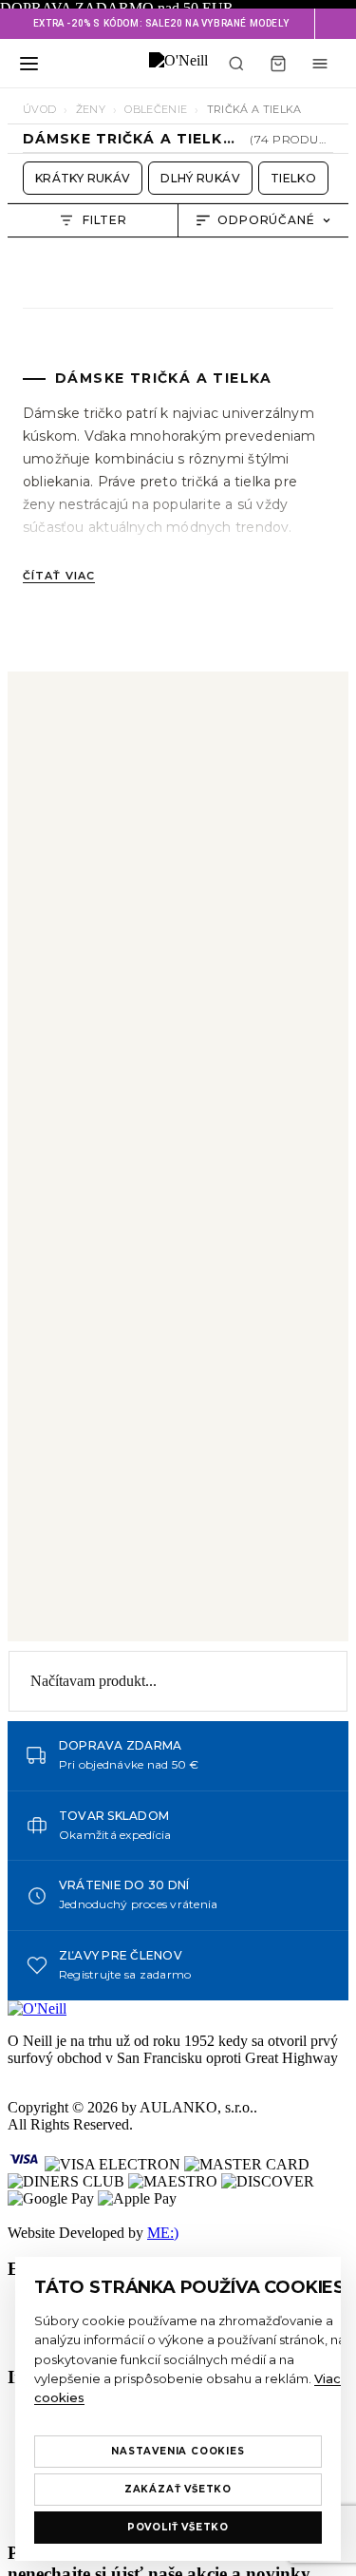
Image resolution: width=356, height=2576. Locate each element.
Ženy (91, 109)
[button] (335, 24)
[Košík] (278, 64)
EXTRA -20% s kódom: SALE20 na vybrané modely (161, 23)
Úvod (39, 109)
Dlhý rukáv (200, 178)
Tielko (293, 178)
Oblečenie (156, 109)
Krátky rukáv (83, 178)
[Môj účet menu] (320, 64)
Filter (105, 220)
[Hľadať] (236, 64)
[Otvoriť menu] (28, 64)
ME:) (163, 2233)
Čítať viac (59, 576)
